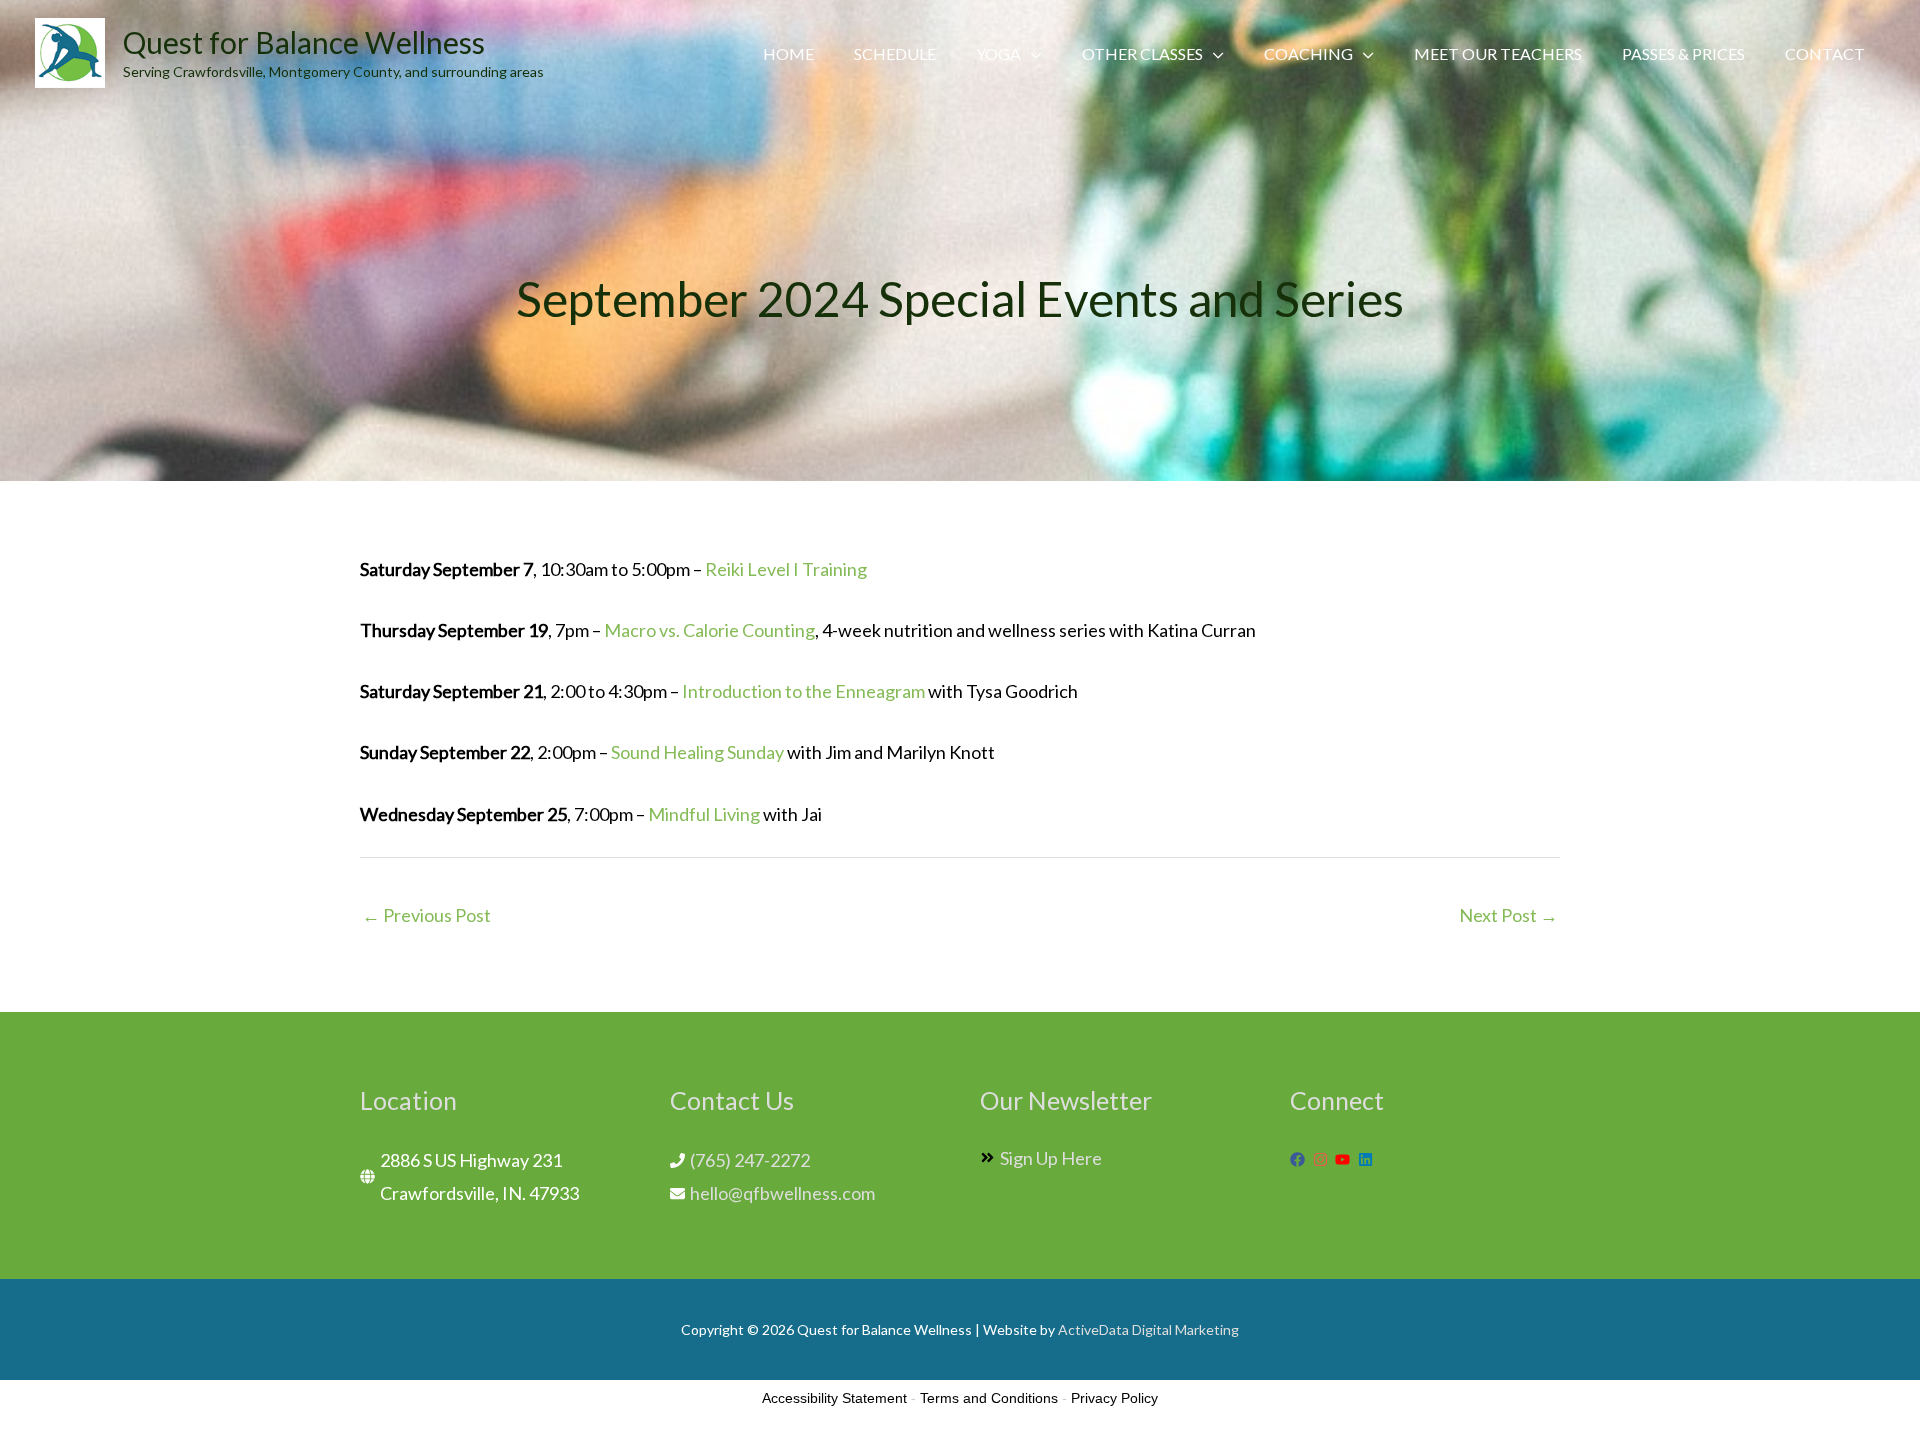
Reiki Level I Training (786, 569)
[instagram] (1323, 1159)
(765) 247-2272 (750, 1160)
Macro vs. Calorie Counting (709, 630)
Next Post (1508, 915)
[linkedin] (1368, 1159)
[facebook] (1300, 1159)
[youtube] (1345, 1159)
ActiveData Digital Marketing (1148, 1329)
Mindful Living (704, 814)
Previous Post (426, 915)
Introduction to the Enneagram (803, 691)
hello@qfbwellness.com (782, 1193)
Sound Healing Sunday (697, 752)
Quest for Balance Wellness (304, 42)
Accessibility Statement (834, 1398)
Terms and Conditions (989, 1398)
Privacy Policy (1114, 1398)
